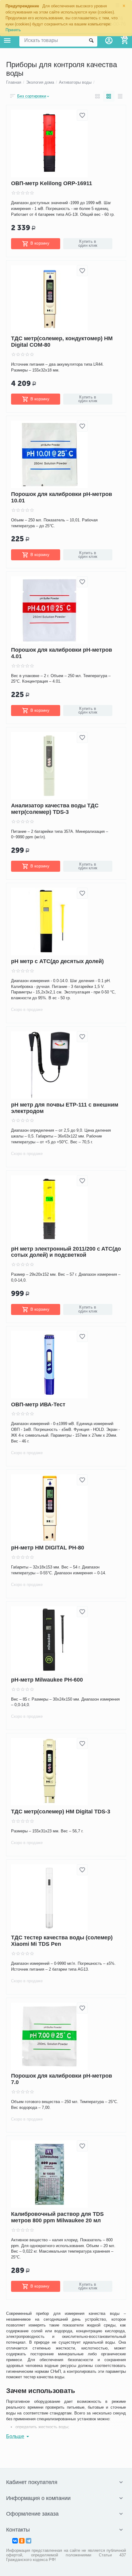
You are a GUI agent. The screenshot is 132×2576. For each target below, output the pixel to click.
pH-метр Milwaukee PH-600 (47, 1680)
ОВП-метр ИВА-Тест (38, 1404)
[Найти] (91, 40)
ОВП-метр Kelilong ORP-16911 (52, 183)
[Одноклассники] (22, 2541)
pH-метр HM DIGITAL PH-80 (48, 1548)
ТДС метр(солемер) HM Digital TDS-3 (61, 1812)
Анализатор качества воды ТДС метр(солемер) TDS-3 (55, 809)
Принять (13, 30)
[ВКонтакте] (15, 2541)
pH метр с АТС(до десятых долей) (57, 961)
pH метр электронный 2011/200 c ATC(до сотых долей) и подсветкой (66, 1252)
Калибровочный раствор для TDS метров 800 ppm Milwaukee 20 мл (57, 2217)
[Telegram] (29, 2541)
